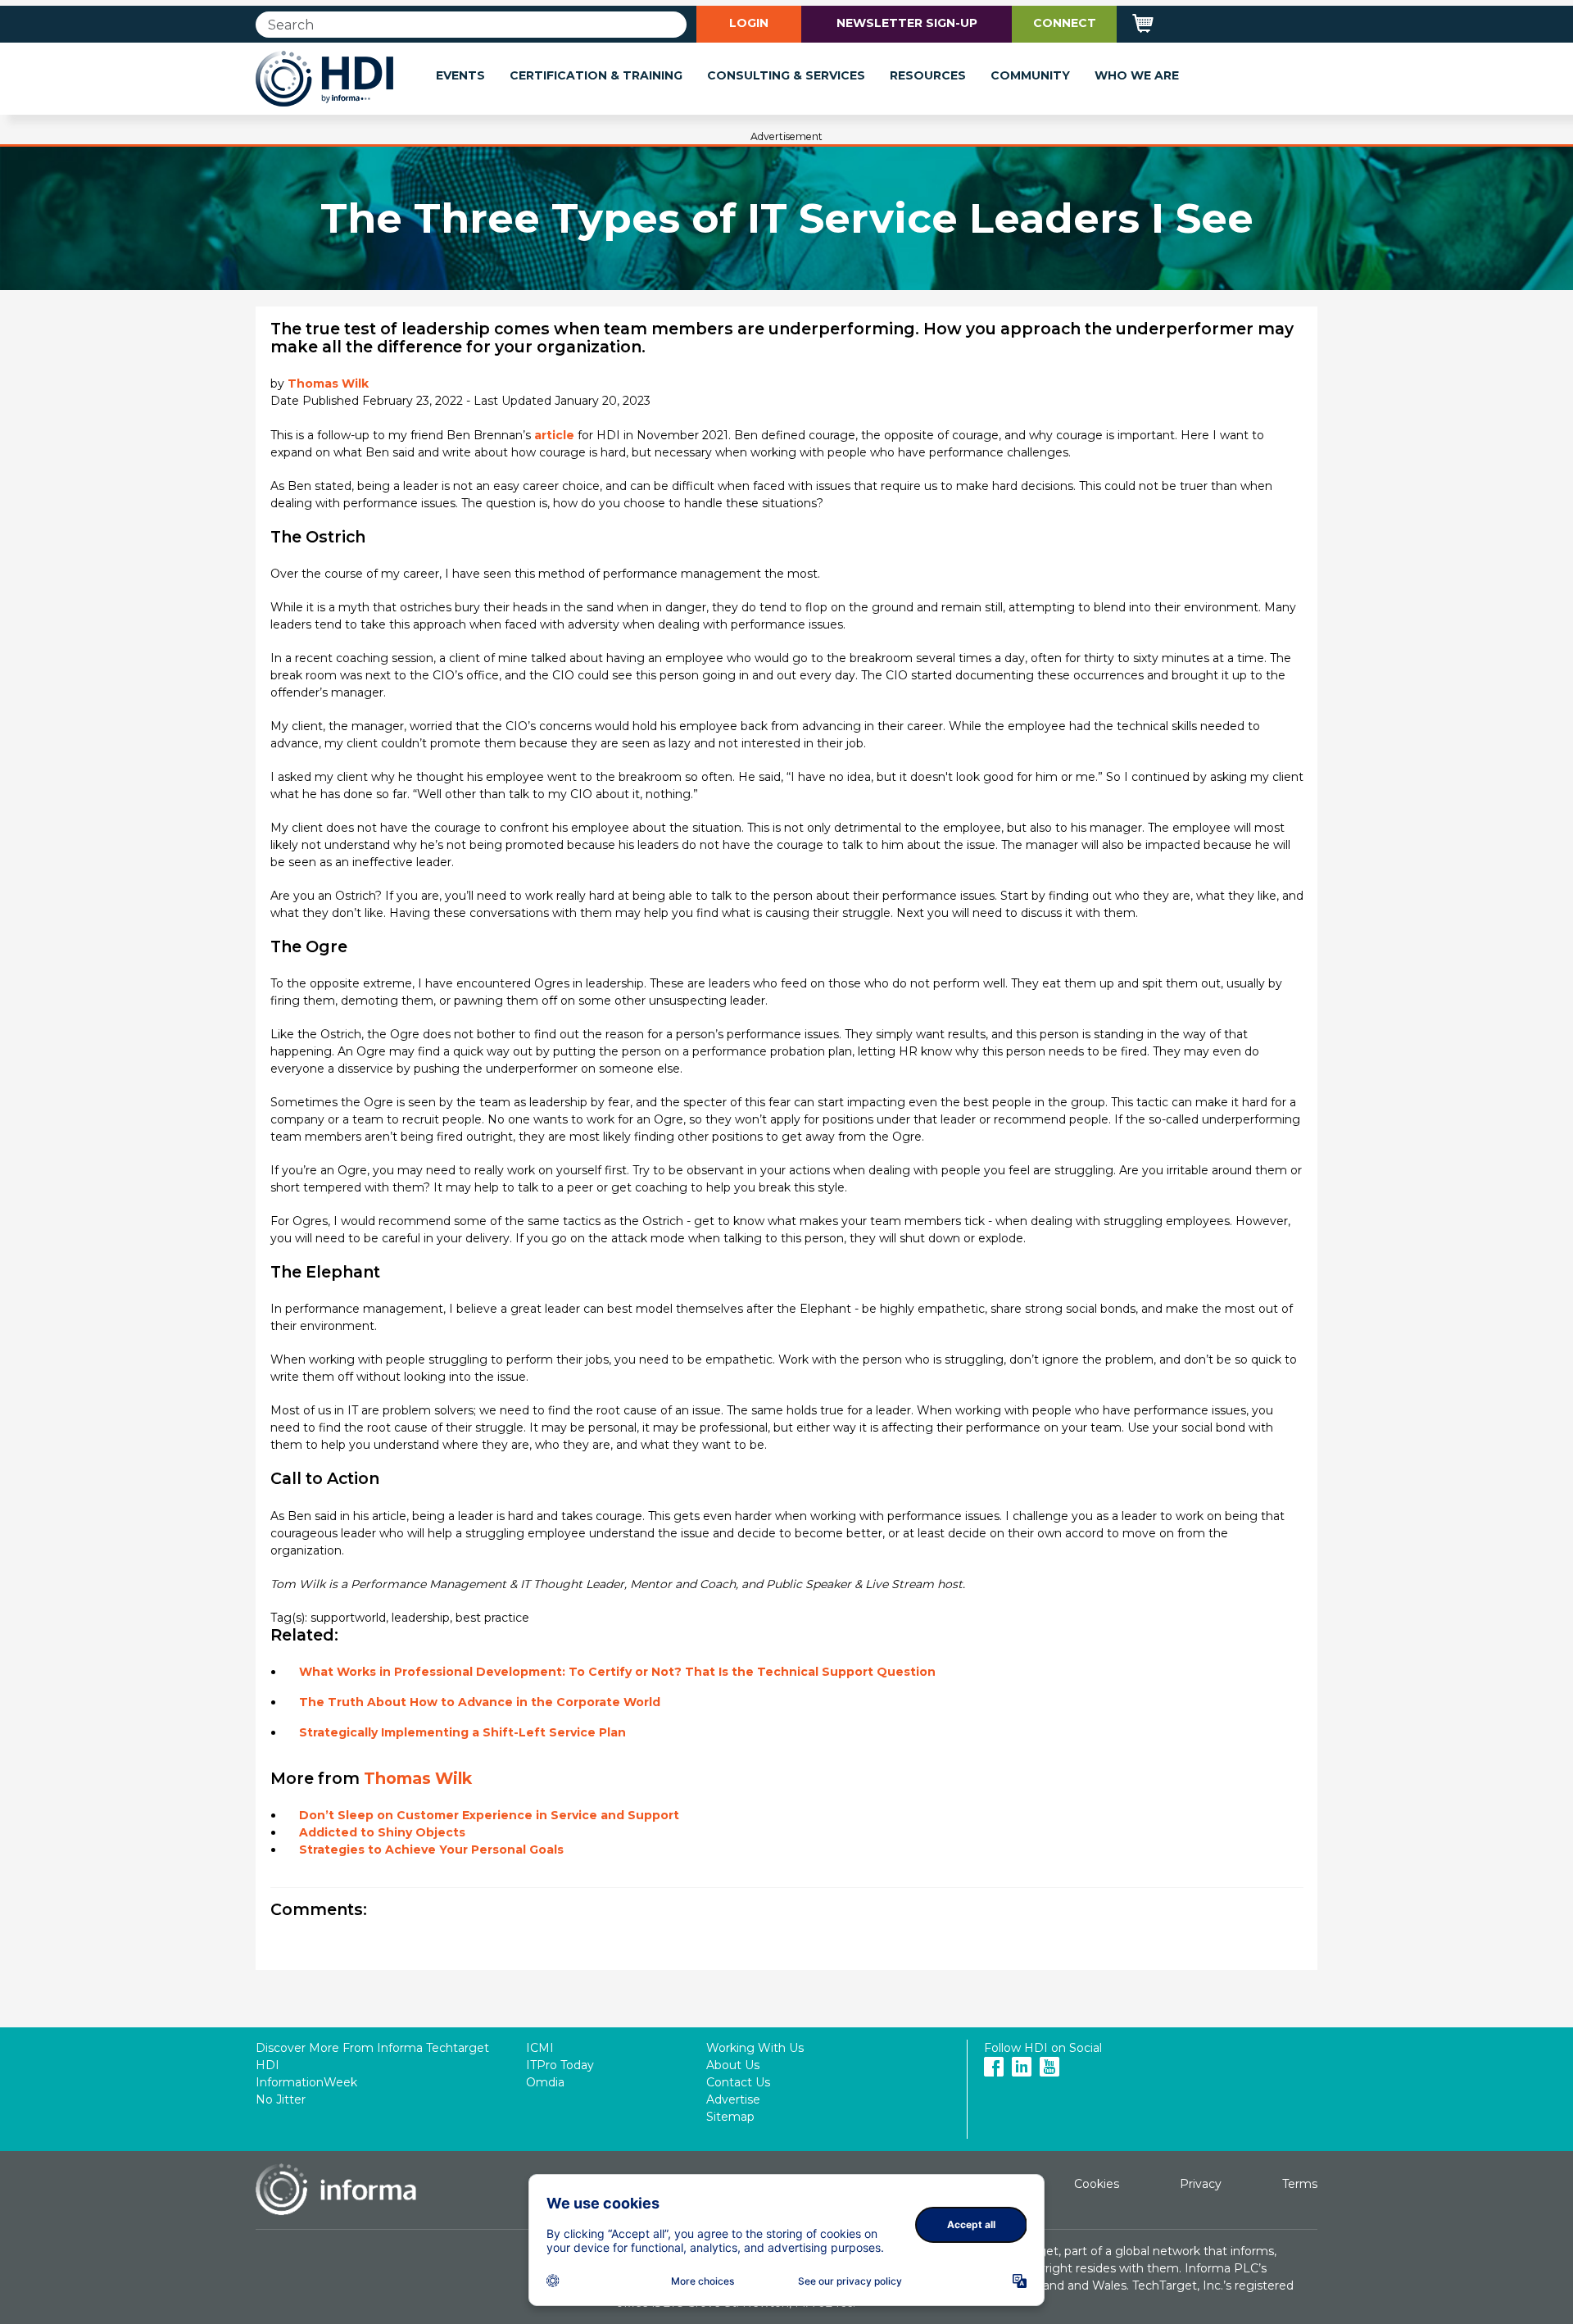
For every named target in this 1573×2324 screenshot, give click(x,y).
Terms (1300, 2184)
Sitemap (730, 2117)
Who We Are (1137, 75)
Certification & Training (596, 75)
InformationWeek (306, 2082)
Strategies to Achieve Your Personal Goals (431, 1850)
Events (460, 75)
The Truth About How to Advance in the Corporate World (480, 1702)
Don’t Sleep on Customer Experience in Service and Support (489, 1815)
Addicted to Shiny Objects (382, 1832)
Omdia (545, 2082)
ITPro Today (560, 2065)
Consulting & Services (786, 75)
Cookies (1097, 2184)
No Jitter (281, 2099)
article (554, 435)
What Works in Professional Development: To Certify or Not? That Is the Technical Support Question (617, 1672)
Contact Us (738, 2082)
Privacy (1201, 2184)
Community (1030, 75)
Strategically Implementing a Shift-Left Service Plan (462, 1732)
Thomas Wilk (328, 384)
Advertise (733, 2099)
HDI (267, 2065)
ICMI (540, 2048)
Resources (928, 75)
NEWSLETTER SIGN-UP (907, 23)
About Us (733, 2065)
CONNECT (1065, 23)
